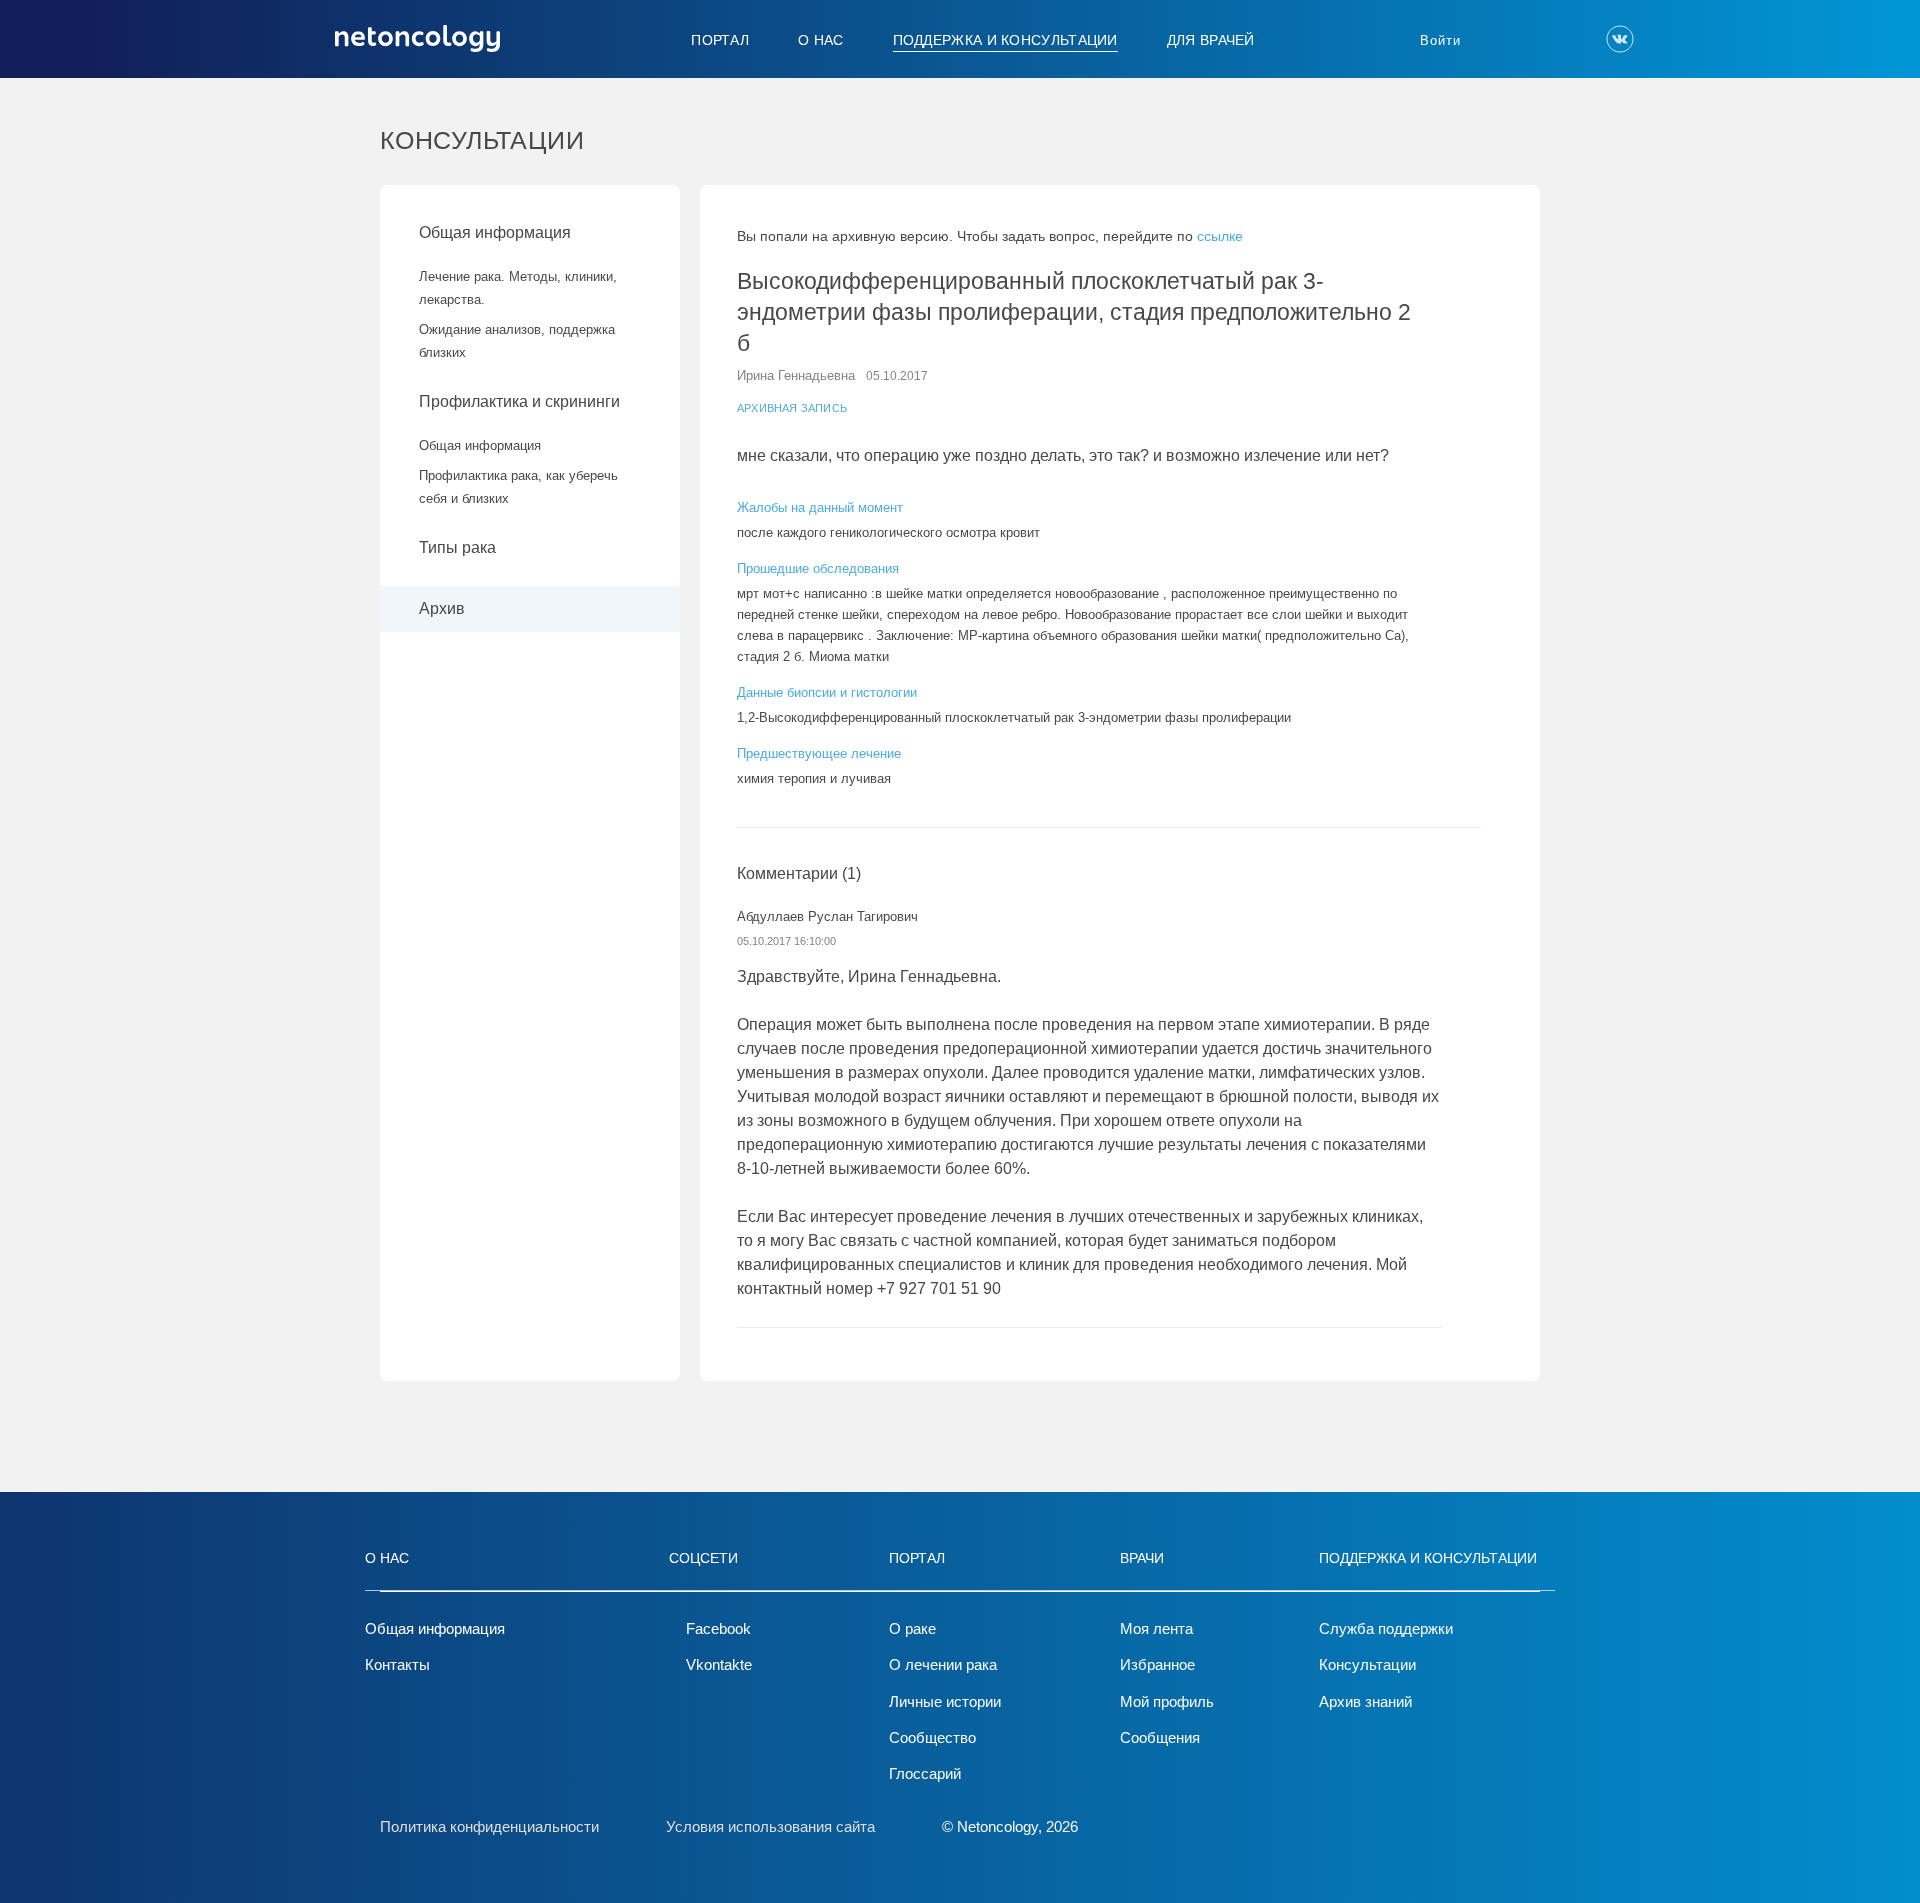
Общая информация (495, 232)
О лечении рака (943, 1664)
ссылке (1220, 236)
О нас (821, 40)
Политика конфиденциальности (489, 1826)
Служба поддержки (1386, 1628)
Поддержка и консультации (1005, 40)
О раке (912, 1628)
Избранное (1157, 1664)
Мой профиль (1167, 1701)
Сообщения (1160, 1737)
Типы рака (459, 547)
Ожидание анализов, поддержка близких (517, 341)
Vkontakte (719, 1664)
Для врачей (1211, 40)
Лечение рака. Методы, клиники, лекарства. (518, 288)
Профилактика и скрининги (519, 401)
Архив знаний (1365, 1701)
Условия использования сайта (770, 1826)
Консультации (1367, 1664)
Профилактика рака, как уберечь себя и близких (518, 487)
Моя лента (1156, 1628)
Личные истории (945, 1701)
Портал (720, 40)
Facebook (718, 1628)
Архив (442, 608)
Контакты (397, 1664)
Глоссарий (925, 1773)
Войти (1440, 40)
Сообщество (932, 1737)
